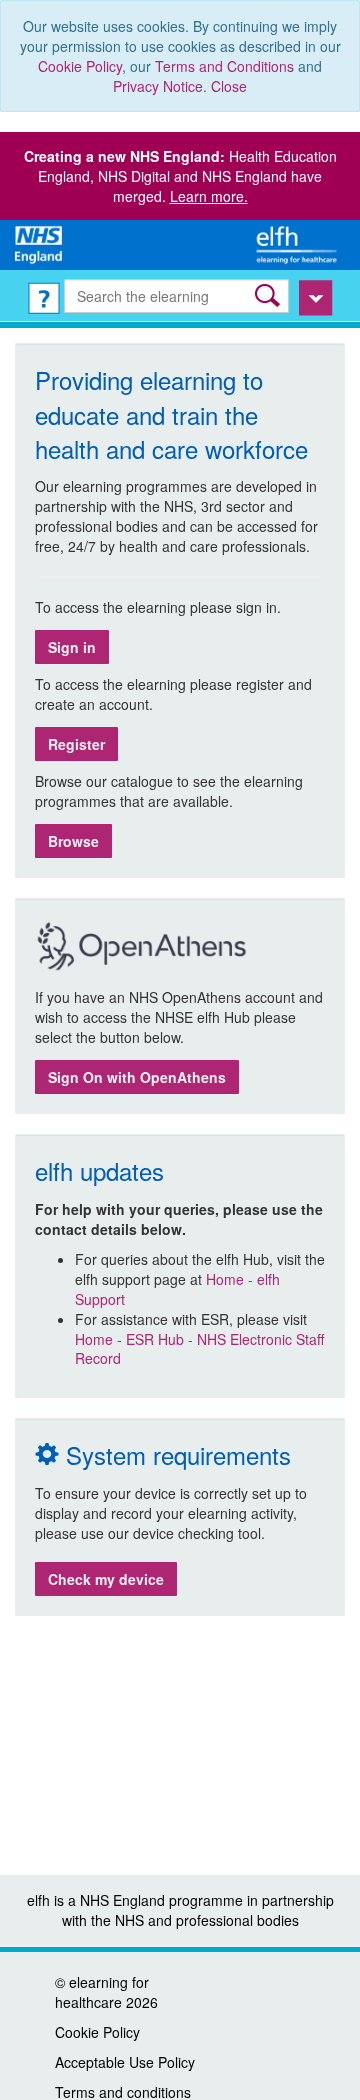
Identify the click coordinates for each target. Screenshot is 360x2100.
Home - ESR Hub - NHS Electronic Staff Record (199, 1349)
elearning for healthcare (102, 1992)
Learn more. (209, 196)
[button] (269, 295)
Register (76, 744)
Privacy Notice (158, 86)
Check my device (106, 1579)
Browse (73, 841)
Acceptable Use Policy (125, 2062)
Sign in (72, 647)
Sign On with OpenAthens (137, 1077)
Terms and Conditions (224, 66)
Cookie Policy (80, 66)
